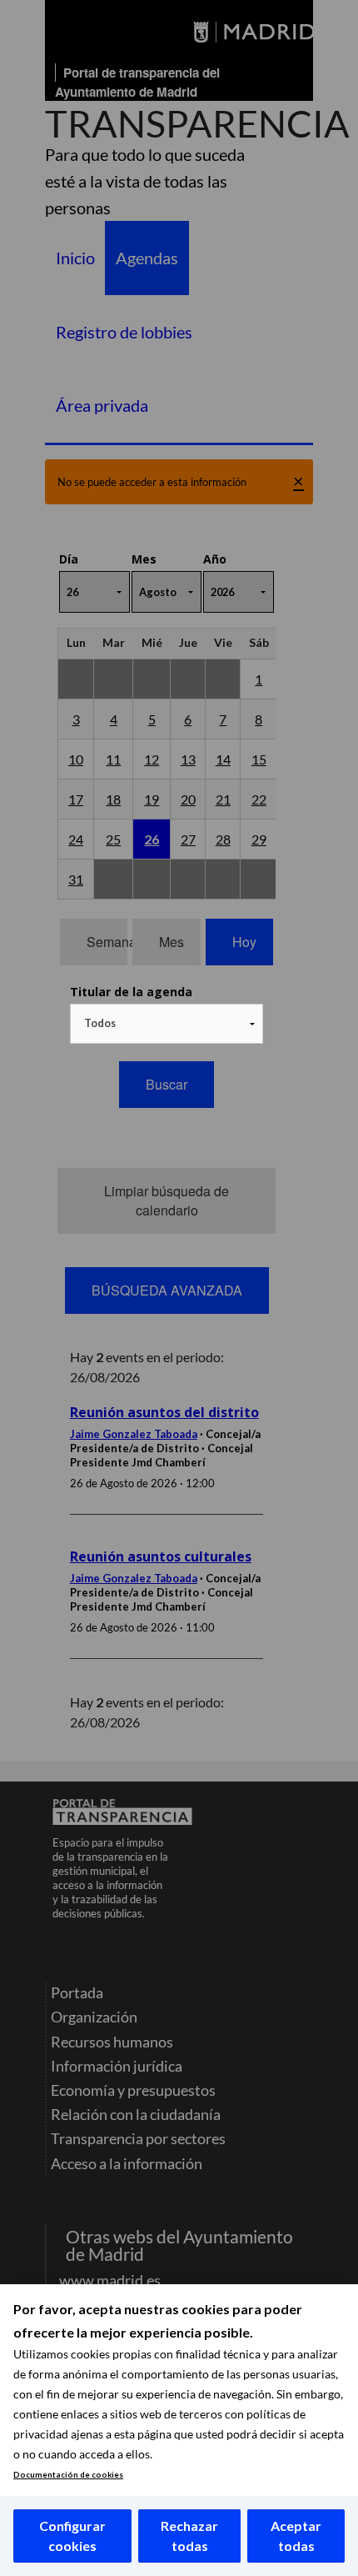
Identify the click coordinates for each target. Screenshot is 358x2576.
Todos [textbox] (100, 1023)
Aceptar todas (296, 2536)
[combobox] (167, 1024)
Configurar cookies (72, 2536)
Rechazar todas (189, 2536)
